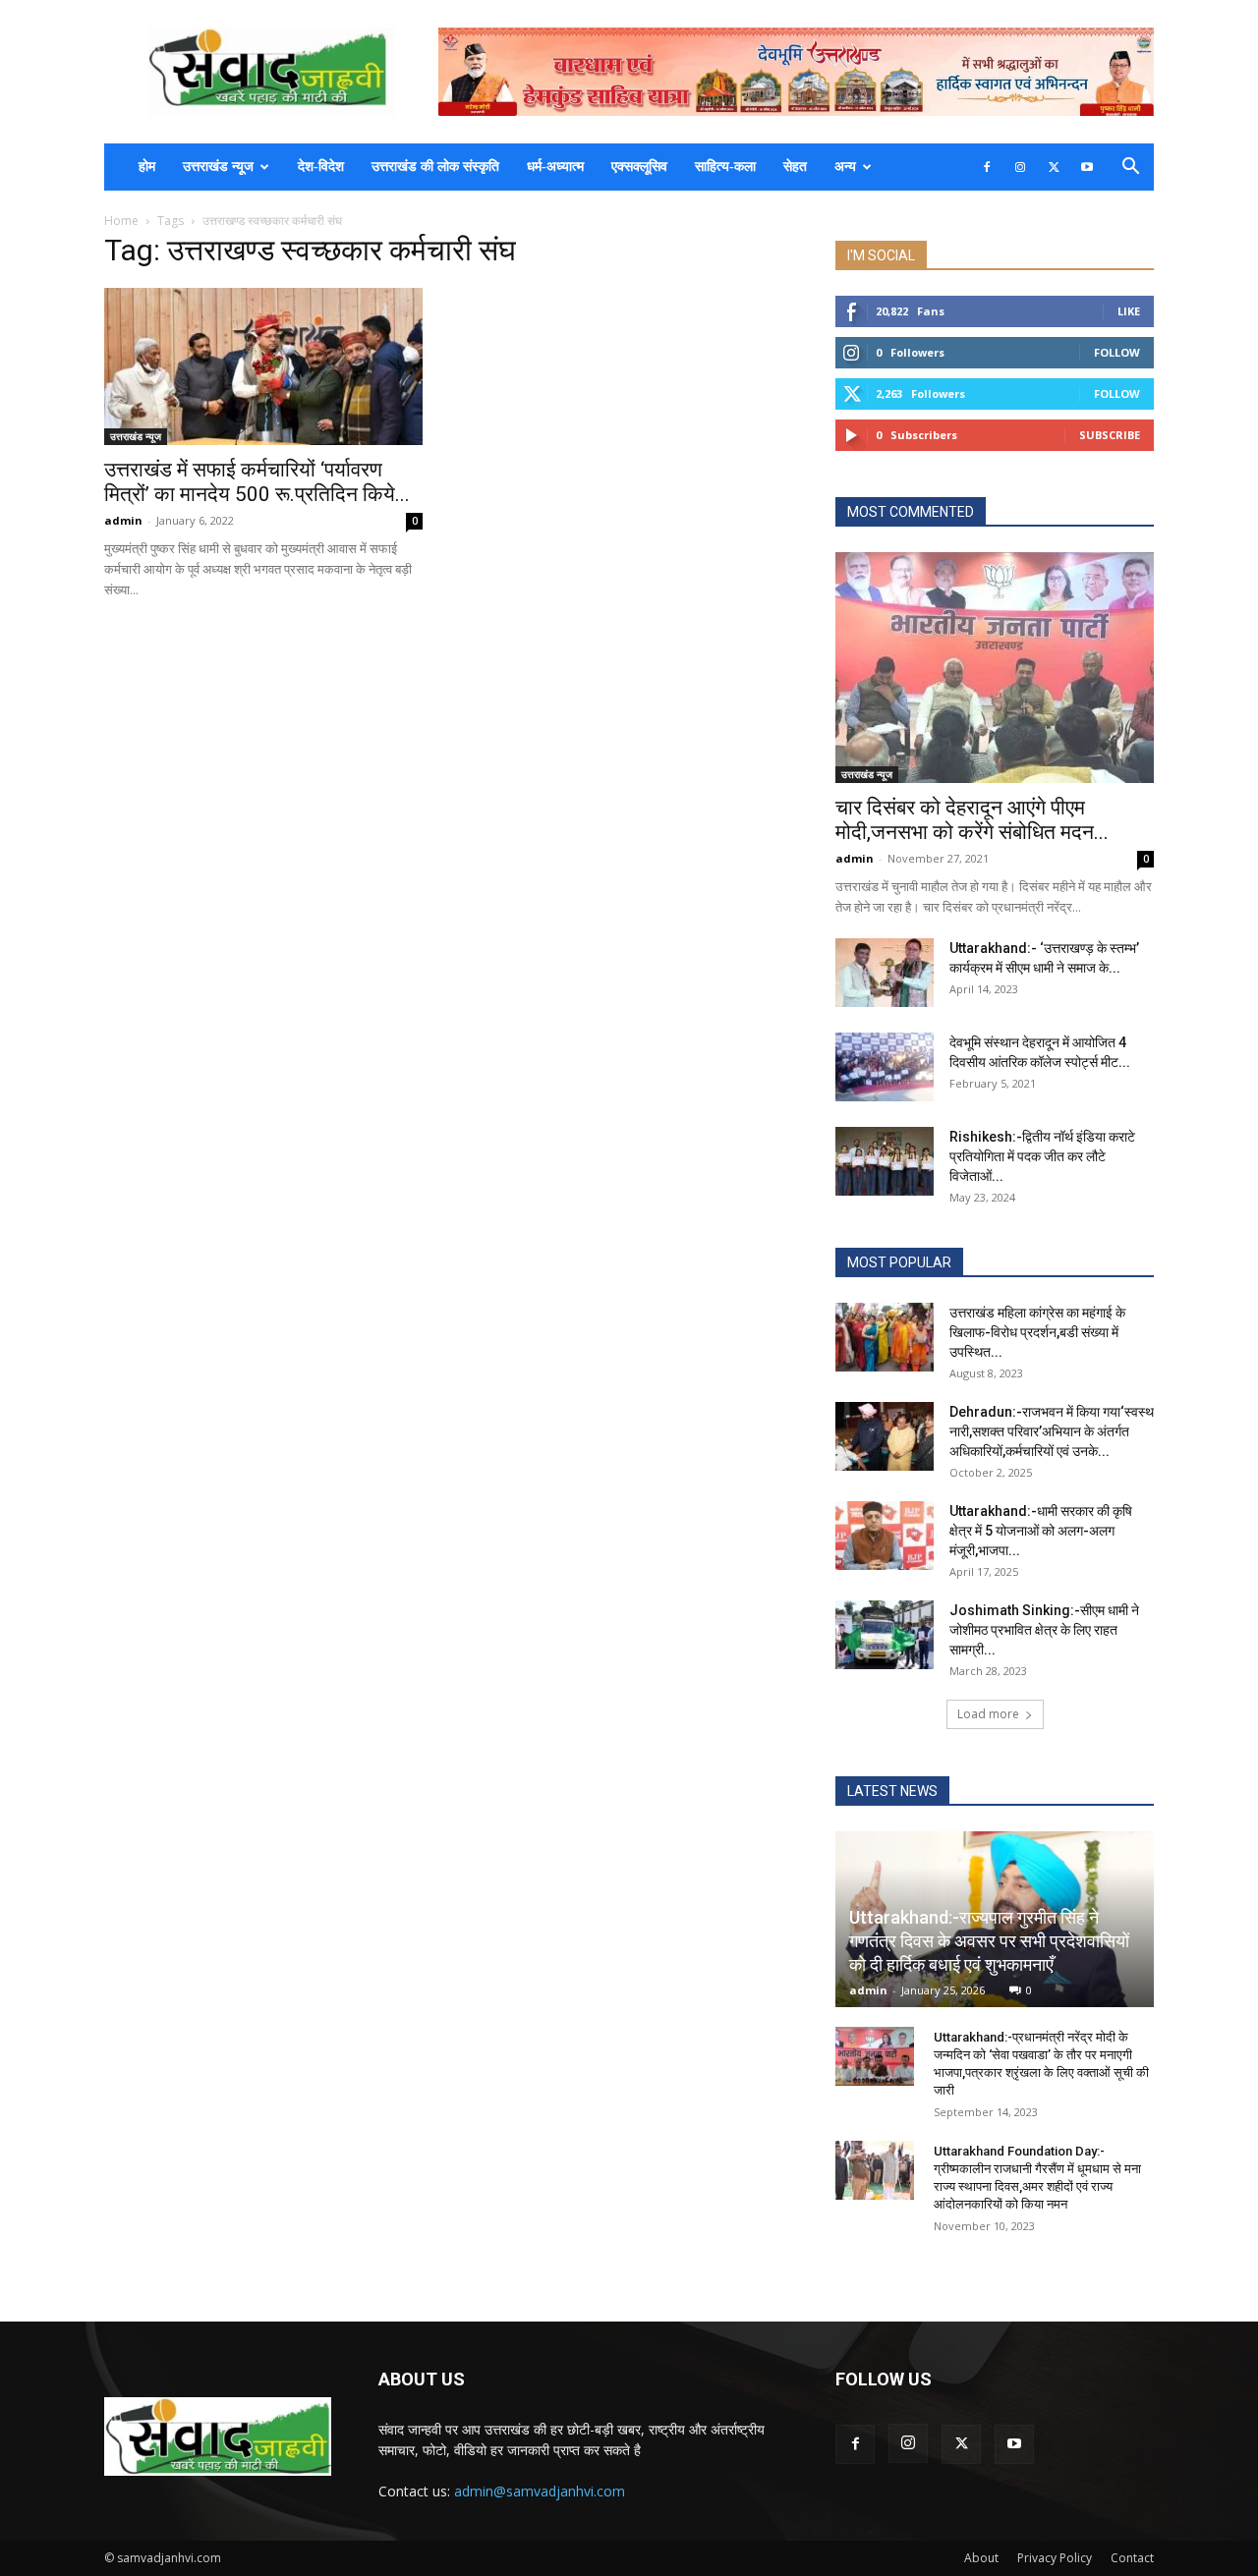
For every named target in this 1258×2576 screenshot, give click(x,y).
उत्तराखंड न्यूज (218, 167)
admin (123, 520)
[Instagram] (1020, 167)
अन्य (845, 167)
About (981, 2558)
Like (1129, 311)
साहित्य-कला (725, 167)
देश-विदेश (321, 167)
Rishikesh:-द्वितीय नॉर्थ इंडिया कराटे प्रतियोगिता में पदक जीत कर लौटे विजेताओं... (1042, 1156)
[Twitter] (1054, 167)
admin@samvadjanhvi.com (540, 2491)
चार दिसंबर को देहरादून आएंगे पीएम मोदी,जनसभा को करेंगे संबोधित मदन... (972, 820)
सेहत (795, 167)
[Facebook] (987, 167)
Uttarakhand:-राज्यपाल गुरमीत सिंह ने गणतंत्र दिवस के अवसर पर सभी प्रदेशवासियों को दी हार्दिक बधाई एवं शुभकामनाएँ (989, 1941)
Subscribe (1110, 435)
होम (147, 167)
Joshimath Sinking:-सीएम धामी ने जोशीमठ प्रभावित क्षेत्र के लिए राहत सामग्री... (1044, 1630)
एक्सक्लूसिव (639, 167)
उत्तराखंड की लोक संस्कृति (435, 167)
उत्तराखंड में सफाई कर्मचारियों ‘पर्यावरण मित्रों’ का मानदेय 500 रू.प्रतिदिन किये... (257, 482)
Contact (1132, 2558)
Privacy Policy (1055, 2558)
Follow (1117, 352)
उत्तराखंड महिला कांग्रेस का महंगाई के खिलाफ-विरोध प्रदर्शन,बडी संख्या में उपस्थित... (1037, 1332)
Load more (988, 1714)
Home (121, 221)
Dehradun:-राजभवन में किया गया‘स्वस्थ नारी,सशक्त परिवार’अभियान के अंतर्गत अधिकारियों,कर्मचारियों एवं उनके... (1052, 1431)
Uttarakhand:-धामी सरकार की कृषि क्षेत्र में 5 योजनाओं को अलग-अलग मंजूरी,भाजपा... (1041, 1531)
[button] (1130, 168)
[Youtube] (1087, 167)
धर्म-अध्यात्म (555, 167)
